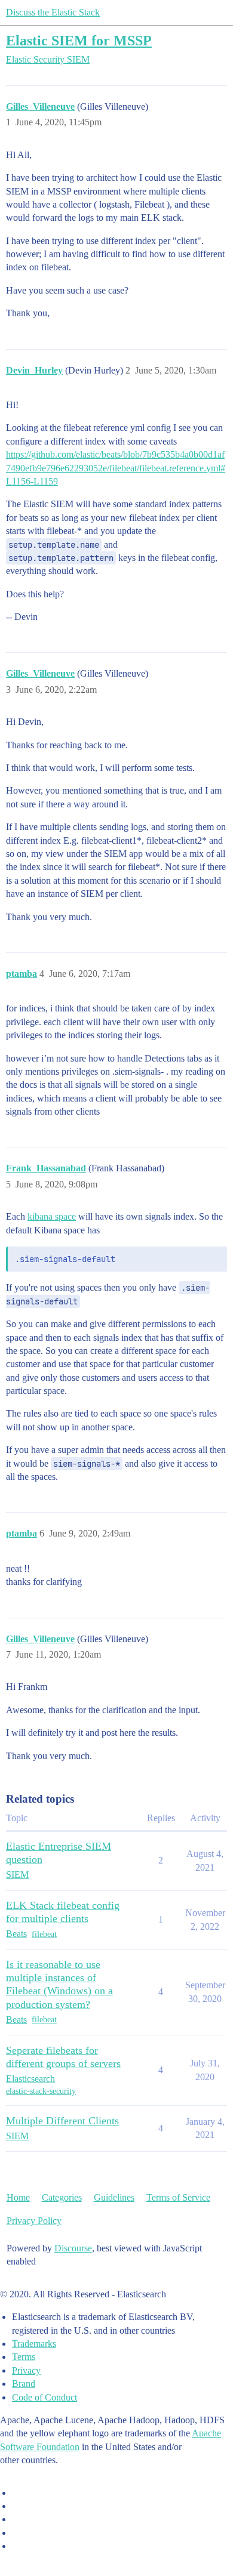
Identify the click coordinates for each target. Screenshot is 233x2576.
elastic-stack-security (41, 2091)
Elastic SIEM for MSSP (79, 40)
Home (18, 2197)
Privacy (26, 2370)
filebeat (44, 1934)
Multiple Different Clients (62, 2121)
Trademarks (34, 2344)
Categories (62, 2197)
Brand (24, 2384)
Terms (24, 2357)
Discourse (73, 2248)
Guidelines (114, 2197)
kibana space (52, 1216)
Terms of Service (178, 2197)
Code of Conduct (45, 2397)
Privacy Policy (34, 2221)
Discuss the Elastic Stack (53, 12)
